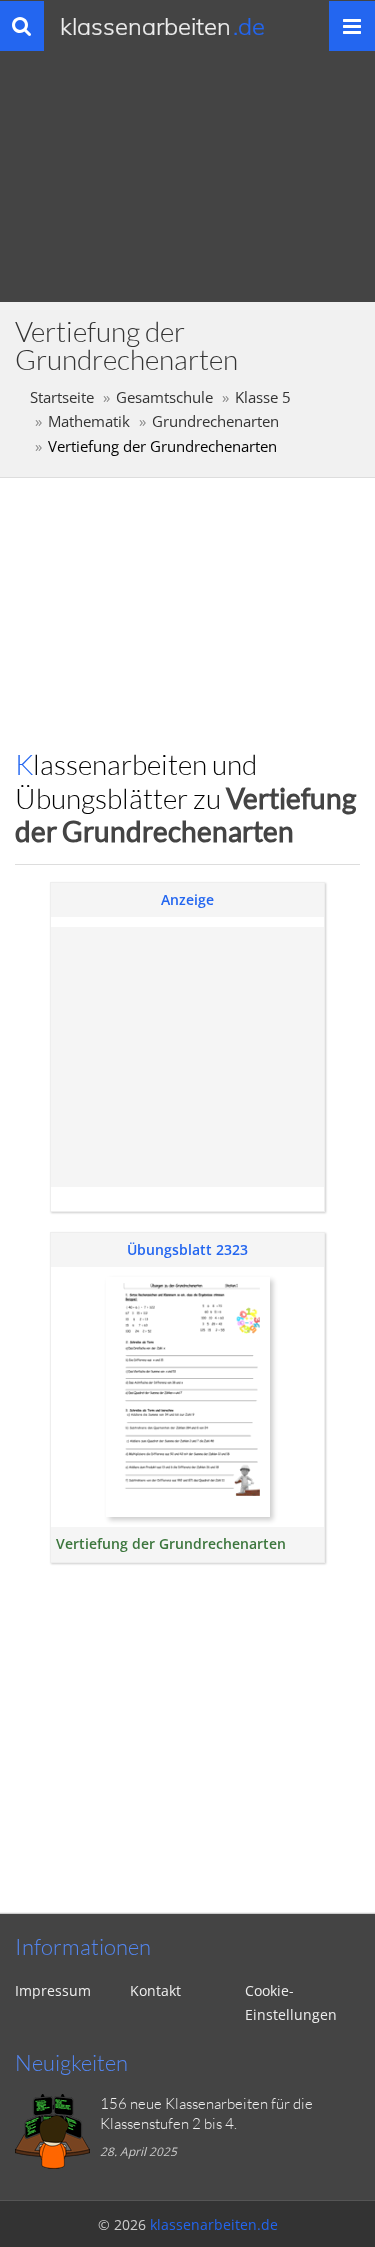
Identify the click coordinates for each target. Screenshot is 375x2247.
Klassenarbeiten (162, 26)
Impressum (53, 1990)
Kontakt (155, 1990)
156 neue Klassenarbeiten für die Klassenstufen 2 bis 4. (206, 2113)
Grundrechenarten (215, 421)
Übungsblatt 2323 (187, 1249)
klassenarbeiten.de (214, 2224)
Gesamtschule (164, 397)
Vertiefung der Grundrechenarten (171, 1543)
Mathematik (89, 421)
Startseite (62, 397)
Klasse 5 (263, 397)
